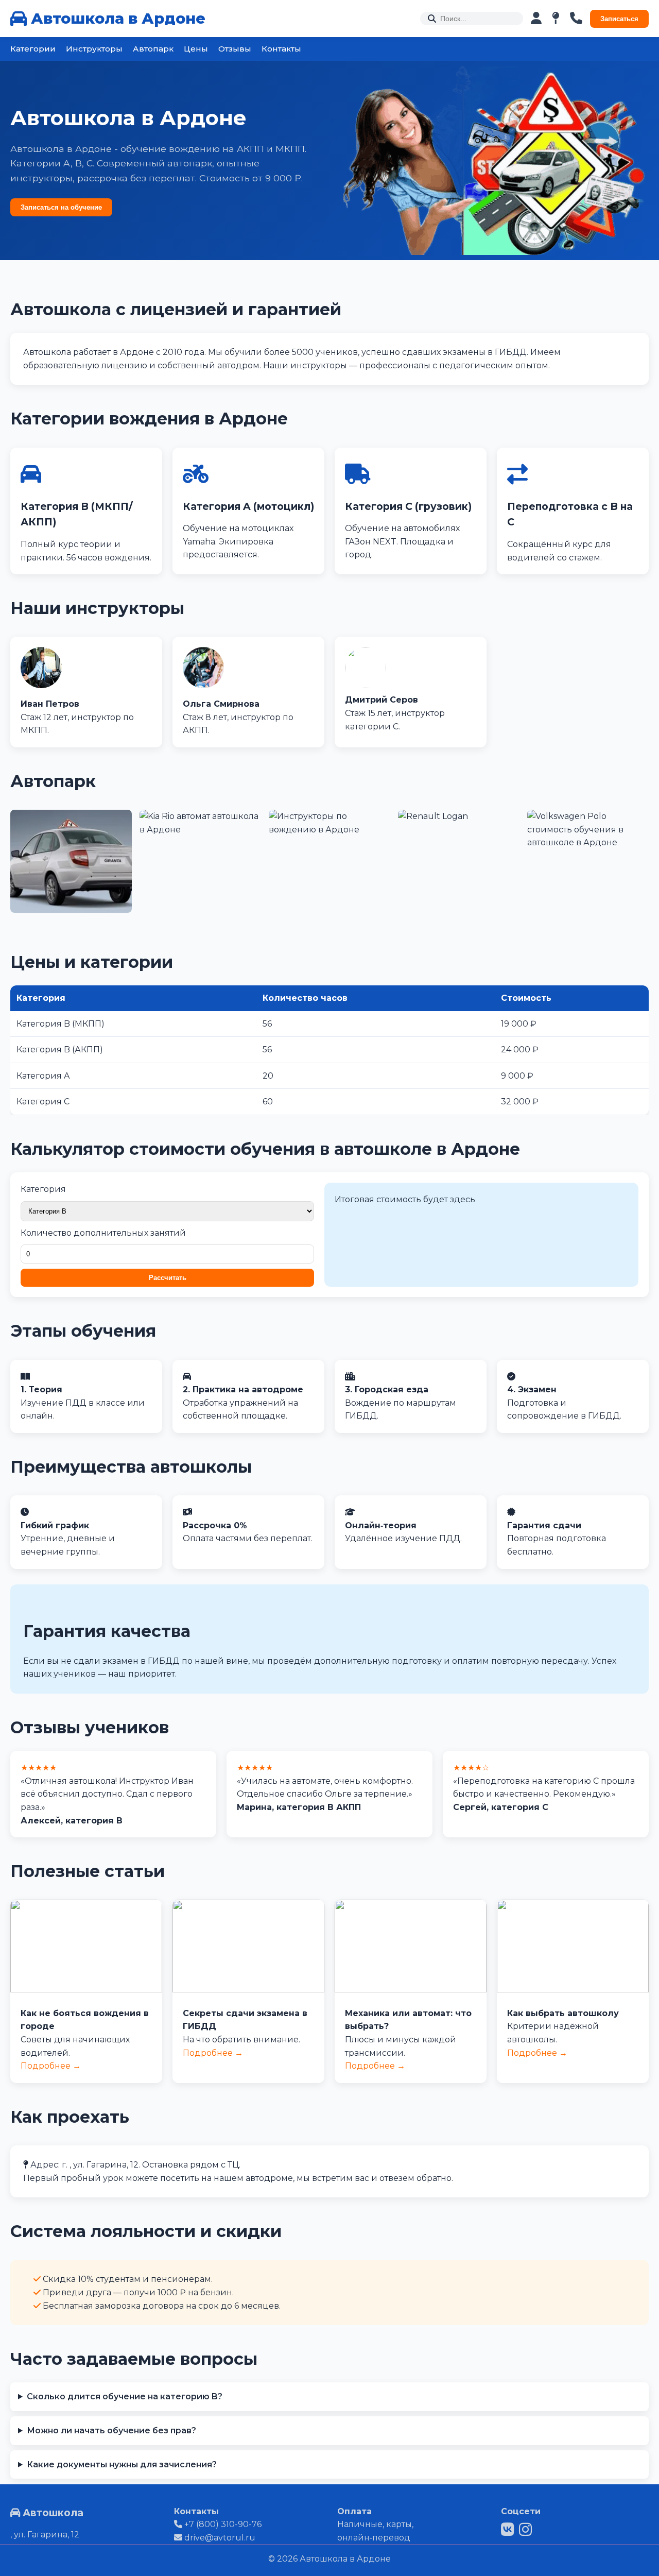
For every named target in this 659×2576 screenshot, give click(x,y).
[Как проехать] (556, 19)
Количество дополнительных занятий (103, 1233)
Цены (196, 49)
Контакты (281, 49)
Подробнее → (51, 2066)
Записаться (619, 19)
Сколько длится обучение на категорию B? (125, 2396)
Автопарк (153, 49)
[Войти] (536, 19)
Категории (33, 49)
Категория (43, 1189)
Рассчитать (168, 1278)
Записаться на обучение (61, 207)
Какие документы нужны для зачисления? (122, 2464)
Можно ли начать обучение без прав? (111, 2430)
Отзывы (235, 49)
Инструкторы (94, 49)
